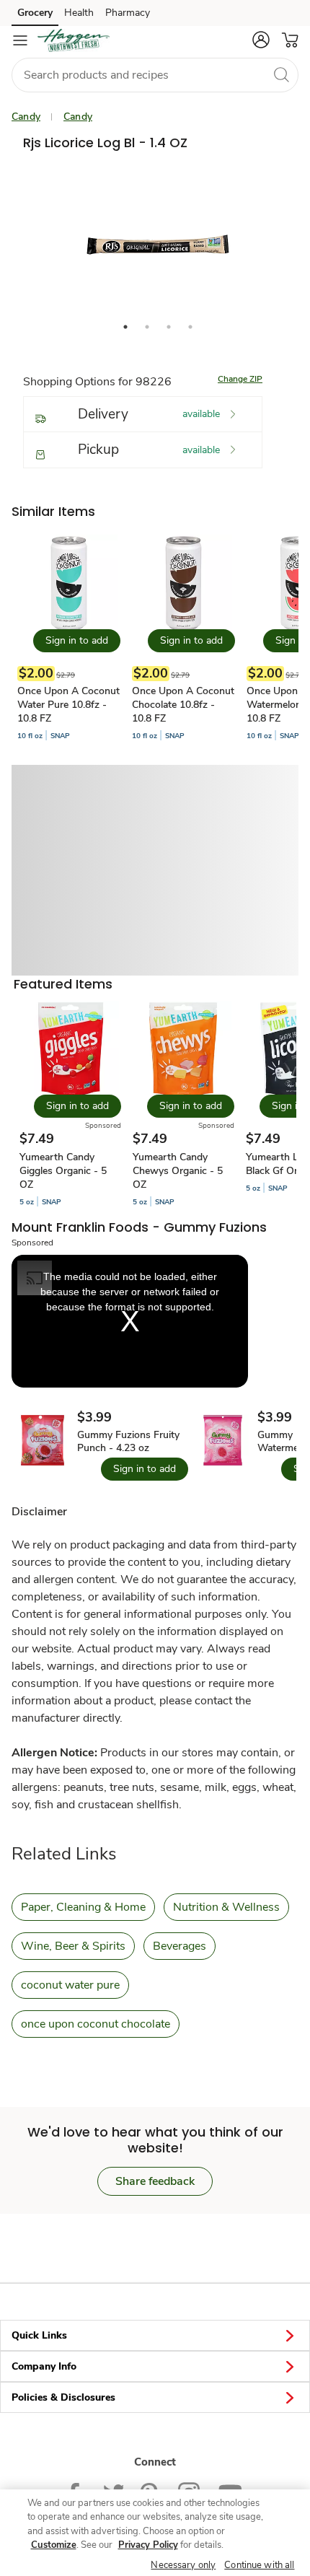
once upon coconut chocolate (96, 2024)
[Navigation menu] (20, 40)
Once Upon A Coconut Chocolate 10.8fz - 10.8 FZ (183, 705)
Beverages (180, 1946)
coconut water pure (70, 1985)
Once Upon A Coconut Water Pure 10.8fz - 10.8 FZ (68, 705)
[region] (155, 2533)
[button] (261, 40)
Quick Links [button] (39, 2335)
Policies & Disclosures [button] (63, 2397)
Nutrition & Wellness (226, 1907)
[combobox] (155, 75)
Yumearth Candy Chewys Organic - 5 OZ (178, 1171)
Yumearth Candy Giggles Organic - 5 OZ (63, 1171)
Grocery (35, 13)
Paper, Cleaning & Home (83, 1907)
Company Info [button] (44, 2366)
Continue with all (259, 2565)
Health (79, 13)
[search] (281, 74)
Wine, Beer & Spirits (73, 1946)
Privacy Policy (148, 2545)
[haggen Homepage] (74, 40)
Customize (54, 2545)
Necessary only (183, 2565)
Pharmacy (128, 13)
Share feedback (155, 2181)
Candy (26, 117)
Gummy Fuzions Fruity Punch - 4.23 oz (128, 1442)
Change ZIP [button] (240, 379)
